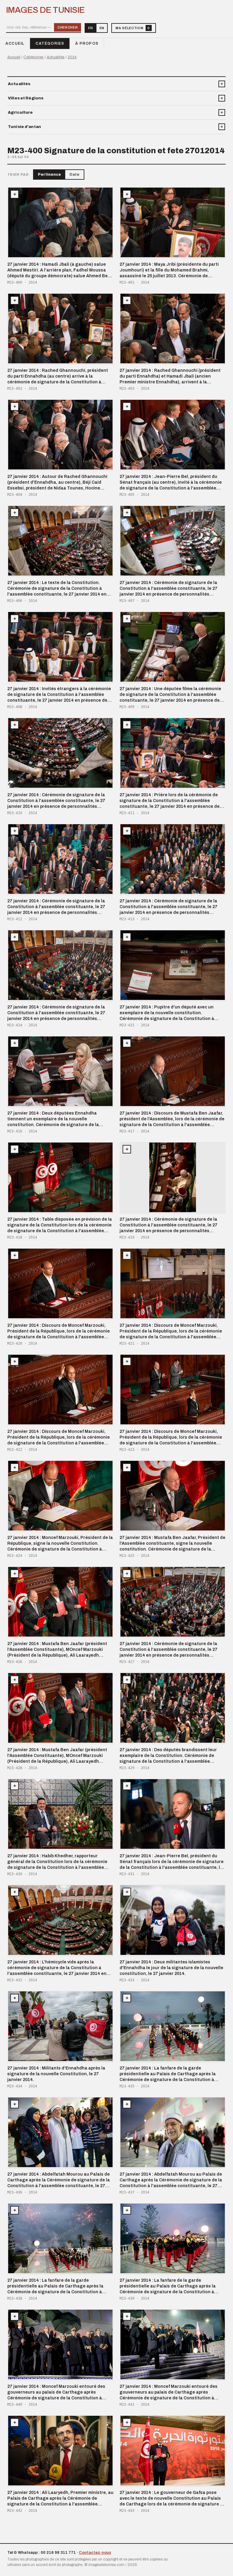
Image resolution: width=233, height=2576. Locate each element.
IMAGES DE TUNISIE (45, 10)
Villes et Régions (26, 98)
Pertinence (49, 175)
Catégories (50, 43)
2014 (72, 57)
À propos (87, 43)
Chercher (68, 27)
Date (74, 175)
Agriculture (20, 112)
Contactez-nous (95, 2553)
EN (102, 28)
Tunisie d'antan (24, 127)
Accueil (15, 43)
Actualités (56, 57)
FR (91, 28)
